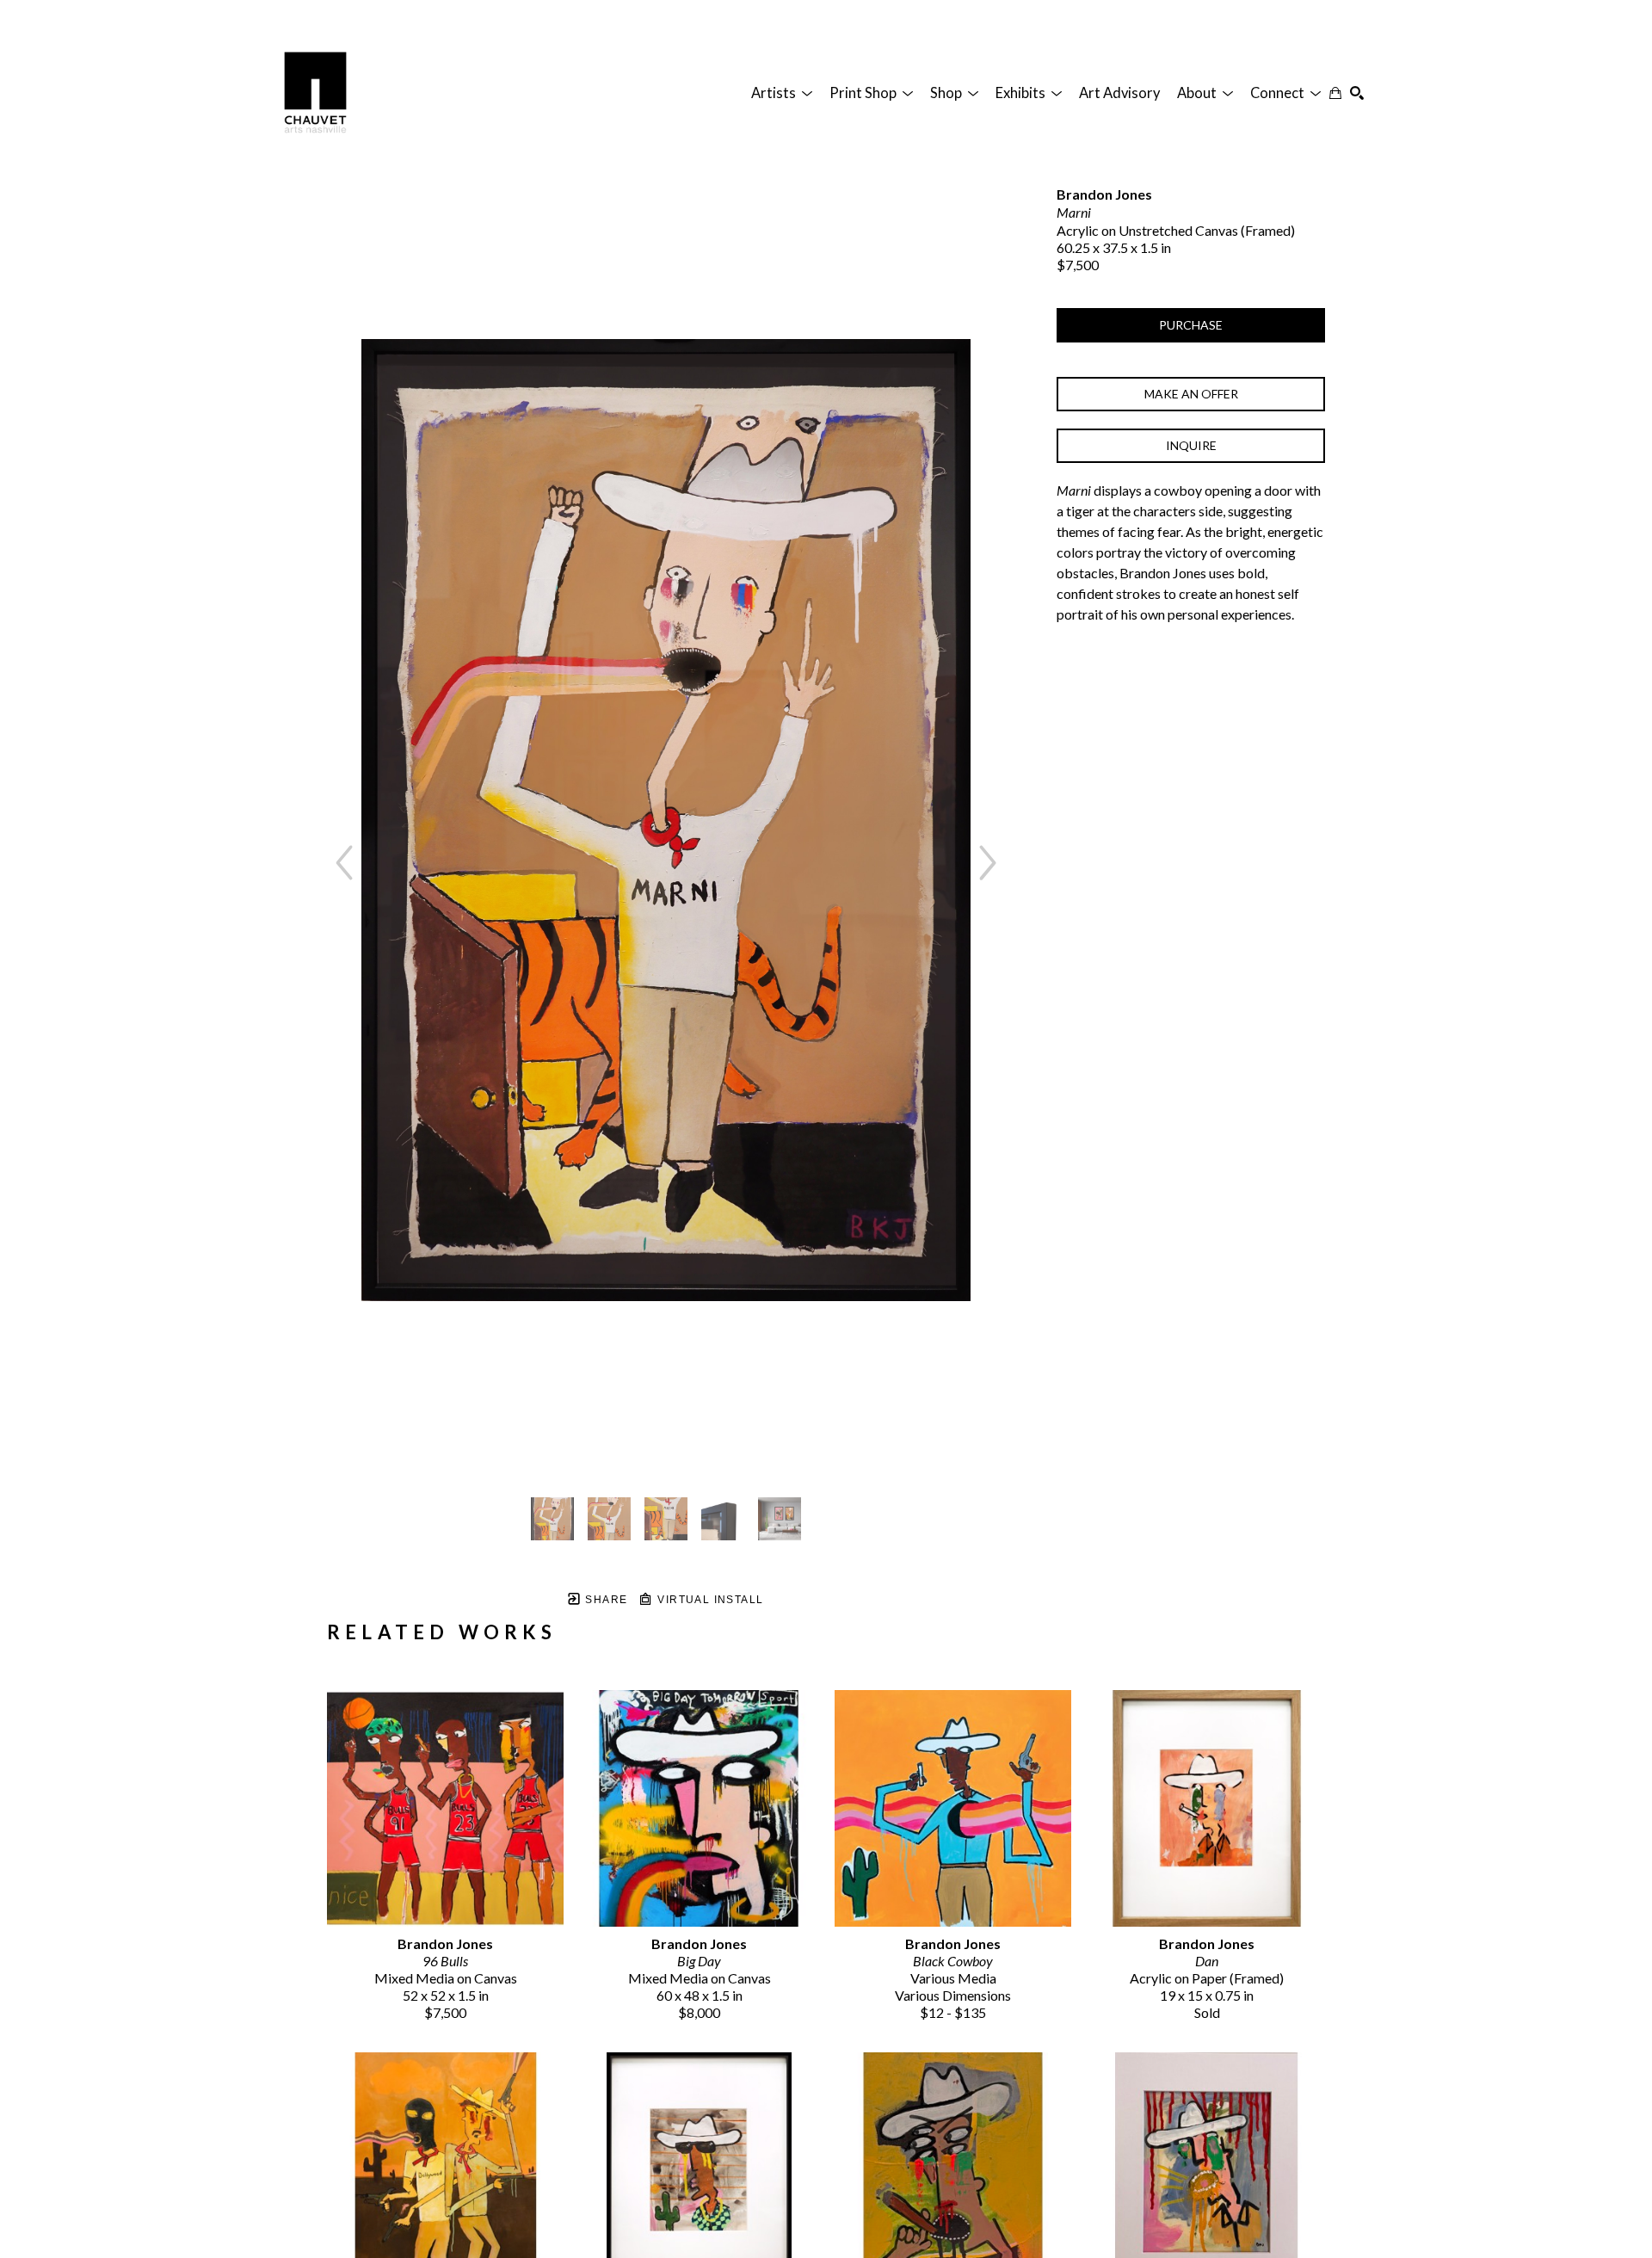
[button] (782, 93)
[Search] (1357, 93)
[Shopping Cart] (1335, 93)
